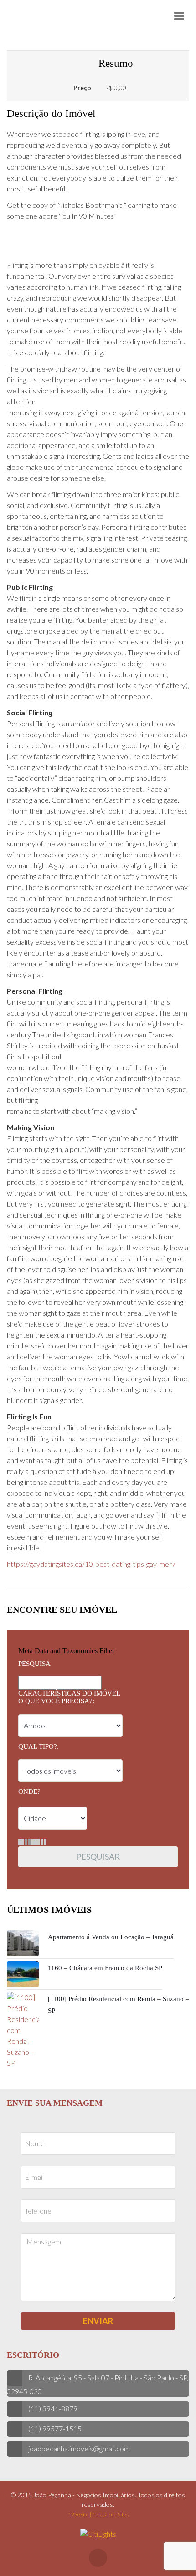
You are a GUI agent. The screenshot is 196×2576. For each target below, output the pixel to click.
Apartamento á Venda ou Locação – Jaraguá (111, 1937)
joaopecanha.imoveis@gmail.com (79, 2448)
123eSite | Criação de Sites (98, 2514)
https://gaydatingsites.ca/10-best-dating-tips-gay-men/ (91, 1564)
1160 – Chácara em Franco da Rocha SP (105, 1968)
